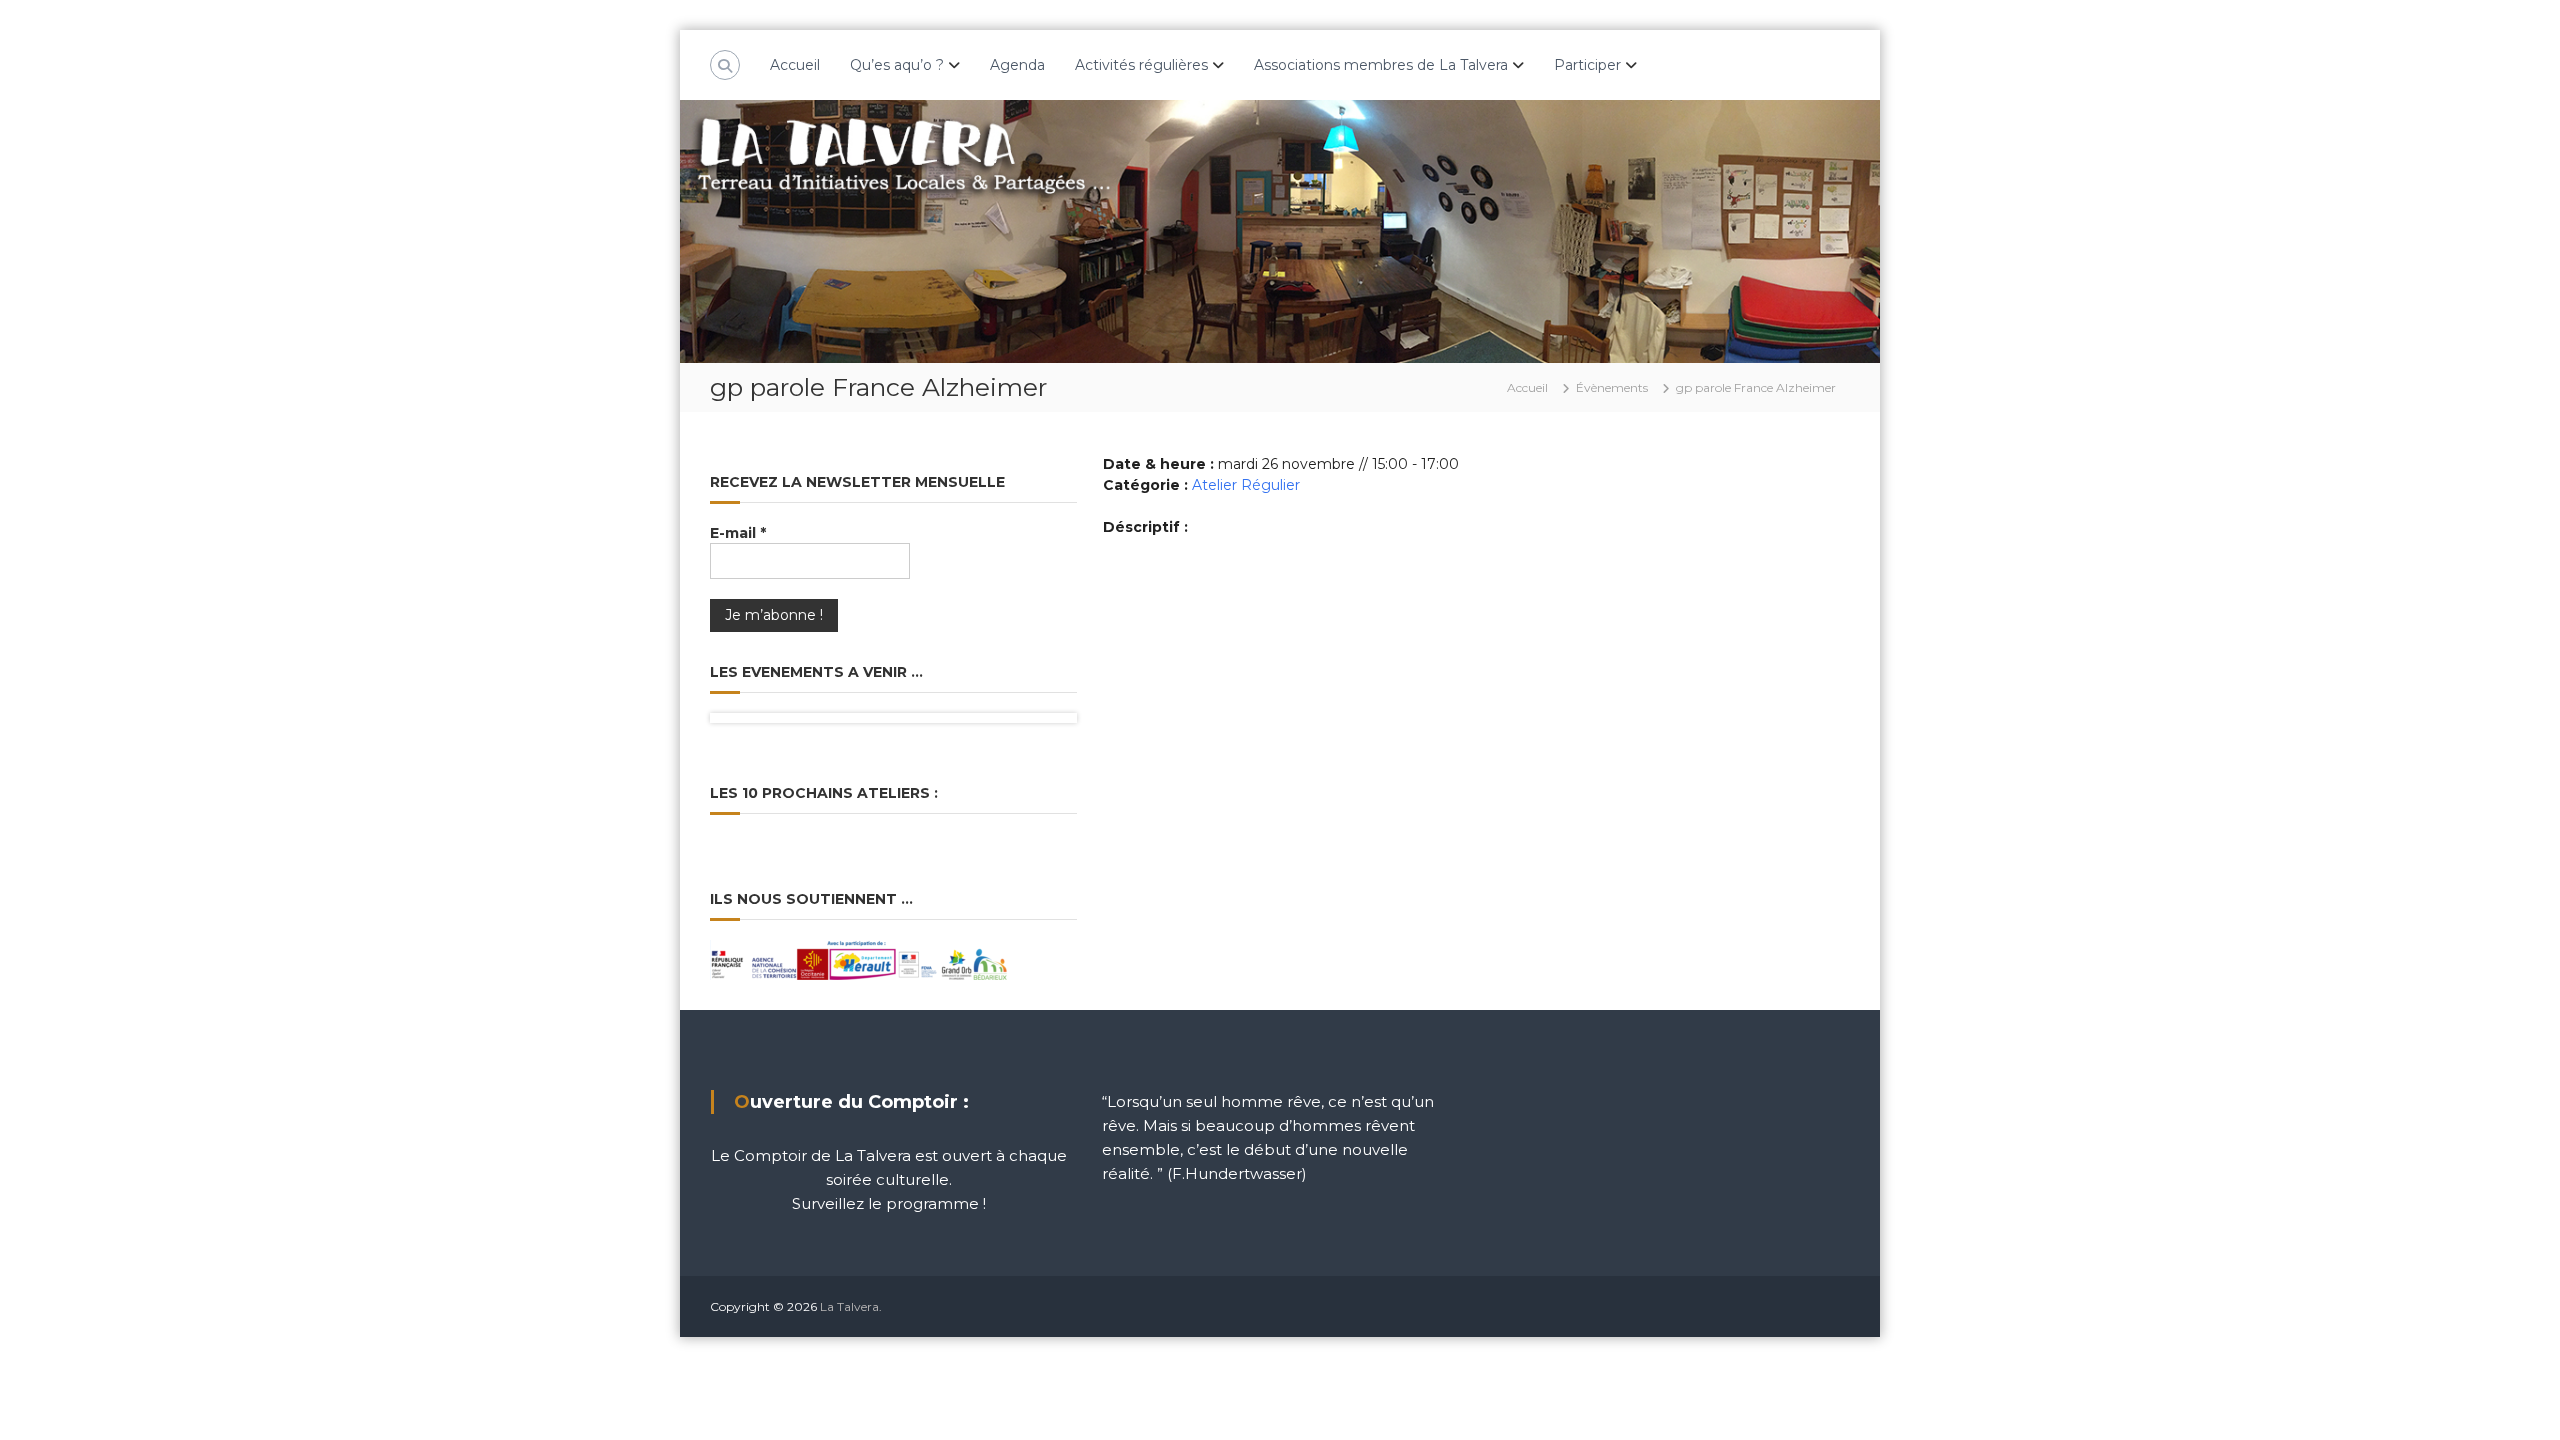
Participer (1587, 65)
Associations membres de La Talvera (1381, 65)
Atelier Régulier (1246, 485)
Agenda (1017, 65)
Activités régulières (1141, 65)
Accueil (795, 65)
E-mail (738, 533)
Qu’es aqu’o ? (897, 65)
